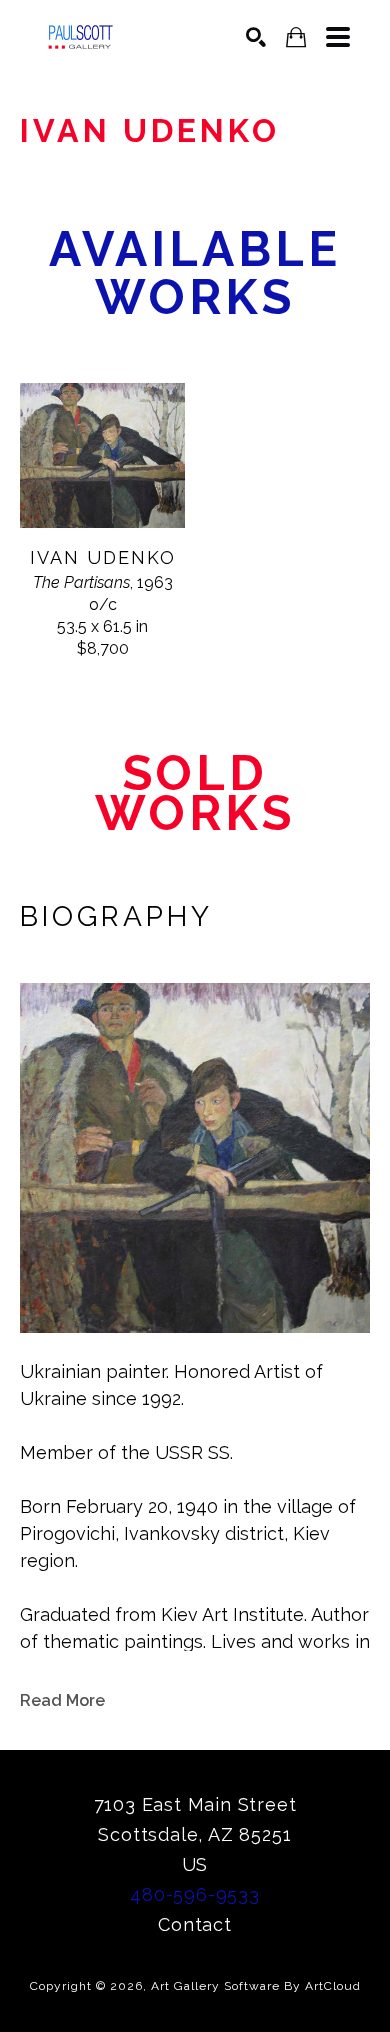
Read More (62, 1700)
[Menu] (338, 37)
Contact (195, 1924)
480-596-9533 (195, 1894)
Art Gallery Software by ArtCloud (256, 1986)
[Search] (256, 37)
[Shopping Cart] (296, 37)
